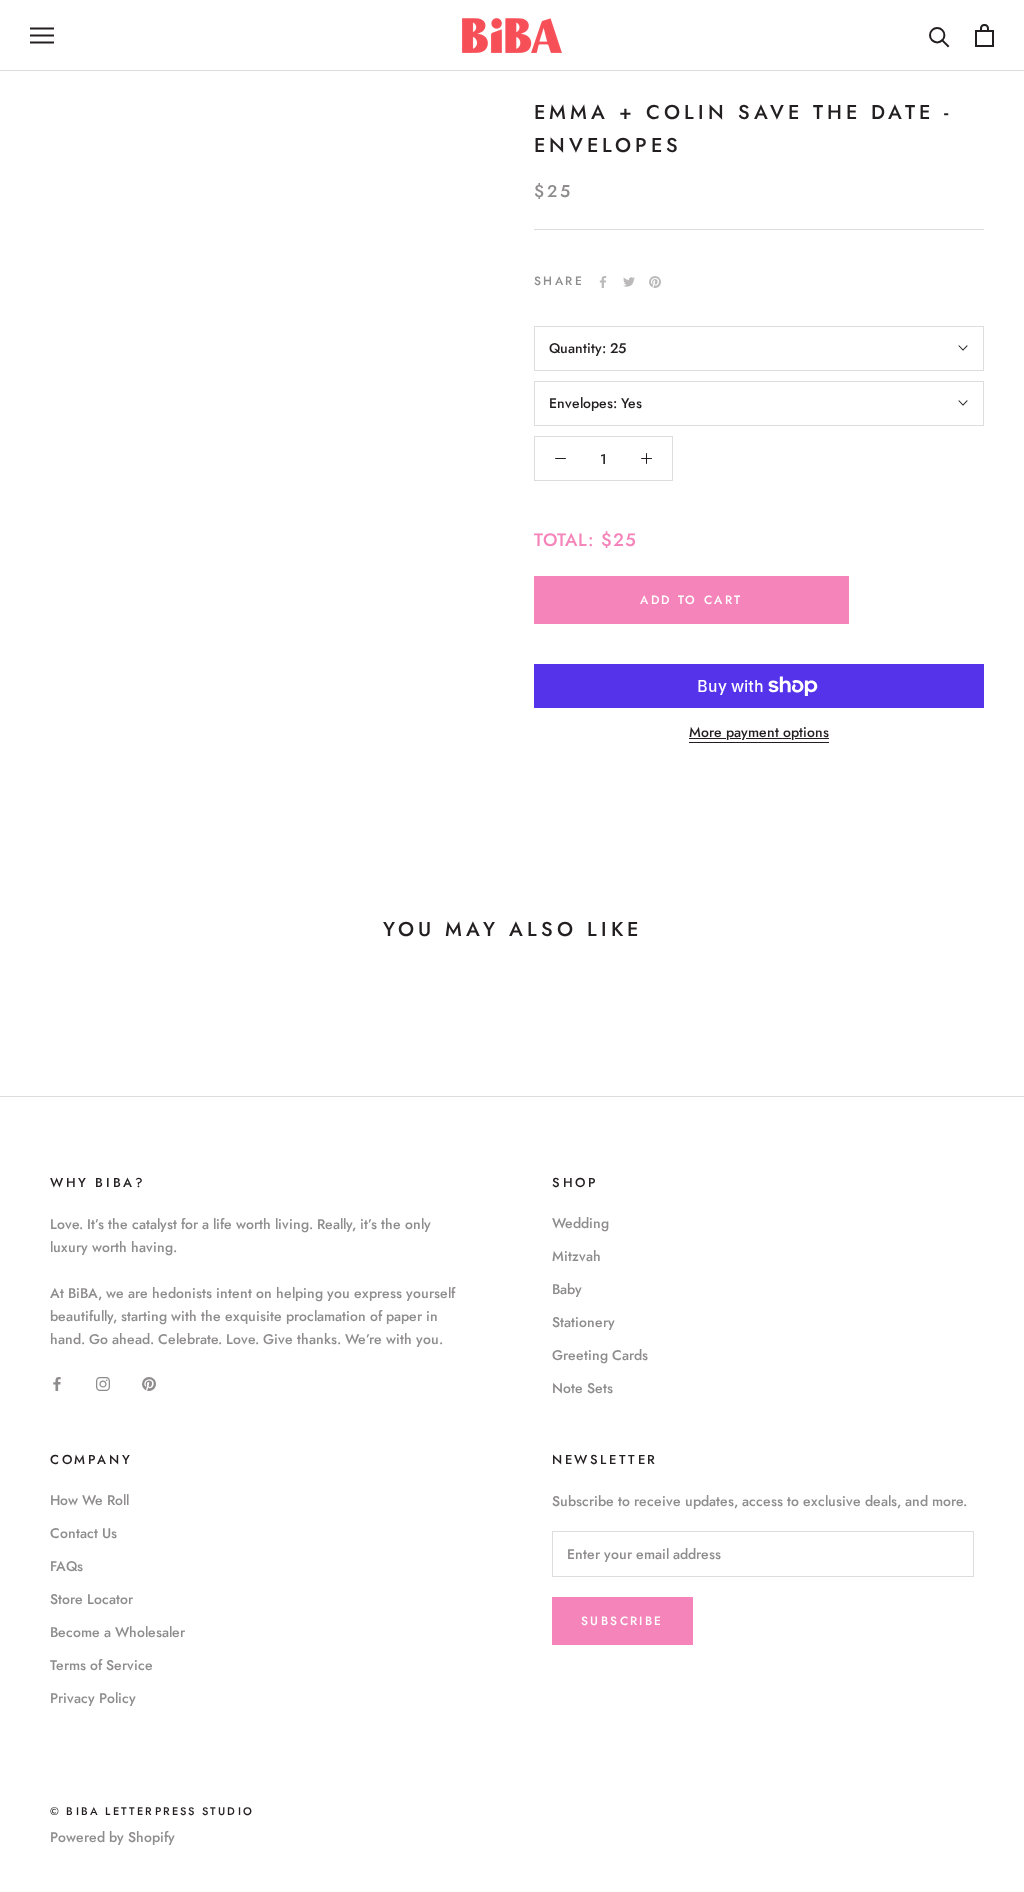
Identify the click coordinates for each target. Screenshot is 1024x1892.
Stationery (583, 1322)
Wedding (580, 1223)
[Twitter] (629, 282)
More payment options (759, 732)
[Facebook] (603, 282)
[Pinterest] (655, 282)
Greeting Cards (600, 1355)
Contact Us (83, 1533)
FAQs (66, 1566)
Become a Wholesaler (117, 1632)
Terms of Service (101, 1665)
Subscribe (622, 1621)
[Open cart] (984, 35)
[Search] (939, 35)
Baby (567, 1289)
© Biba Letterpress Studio (152, 1811)
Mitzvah (576, 1256)
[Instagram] (103, 1382)
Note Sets (582, 1388)
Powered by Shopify (112, 1837)
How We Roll (89, 1500)
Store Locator (91, 1599)
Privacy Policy (93, 1698)
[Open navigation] (42, 35)
